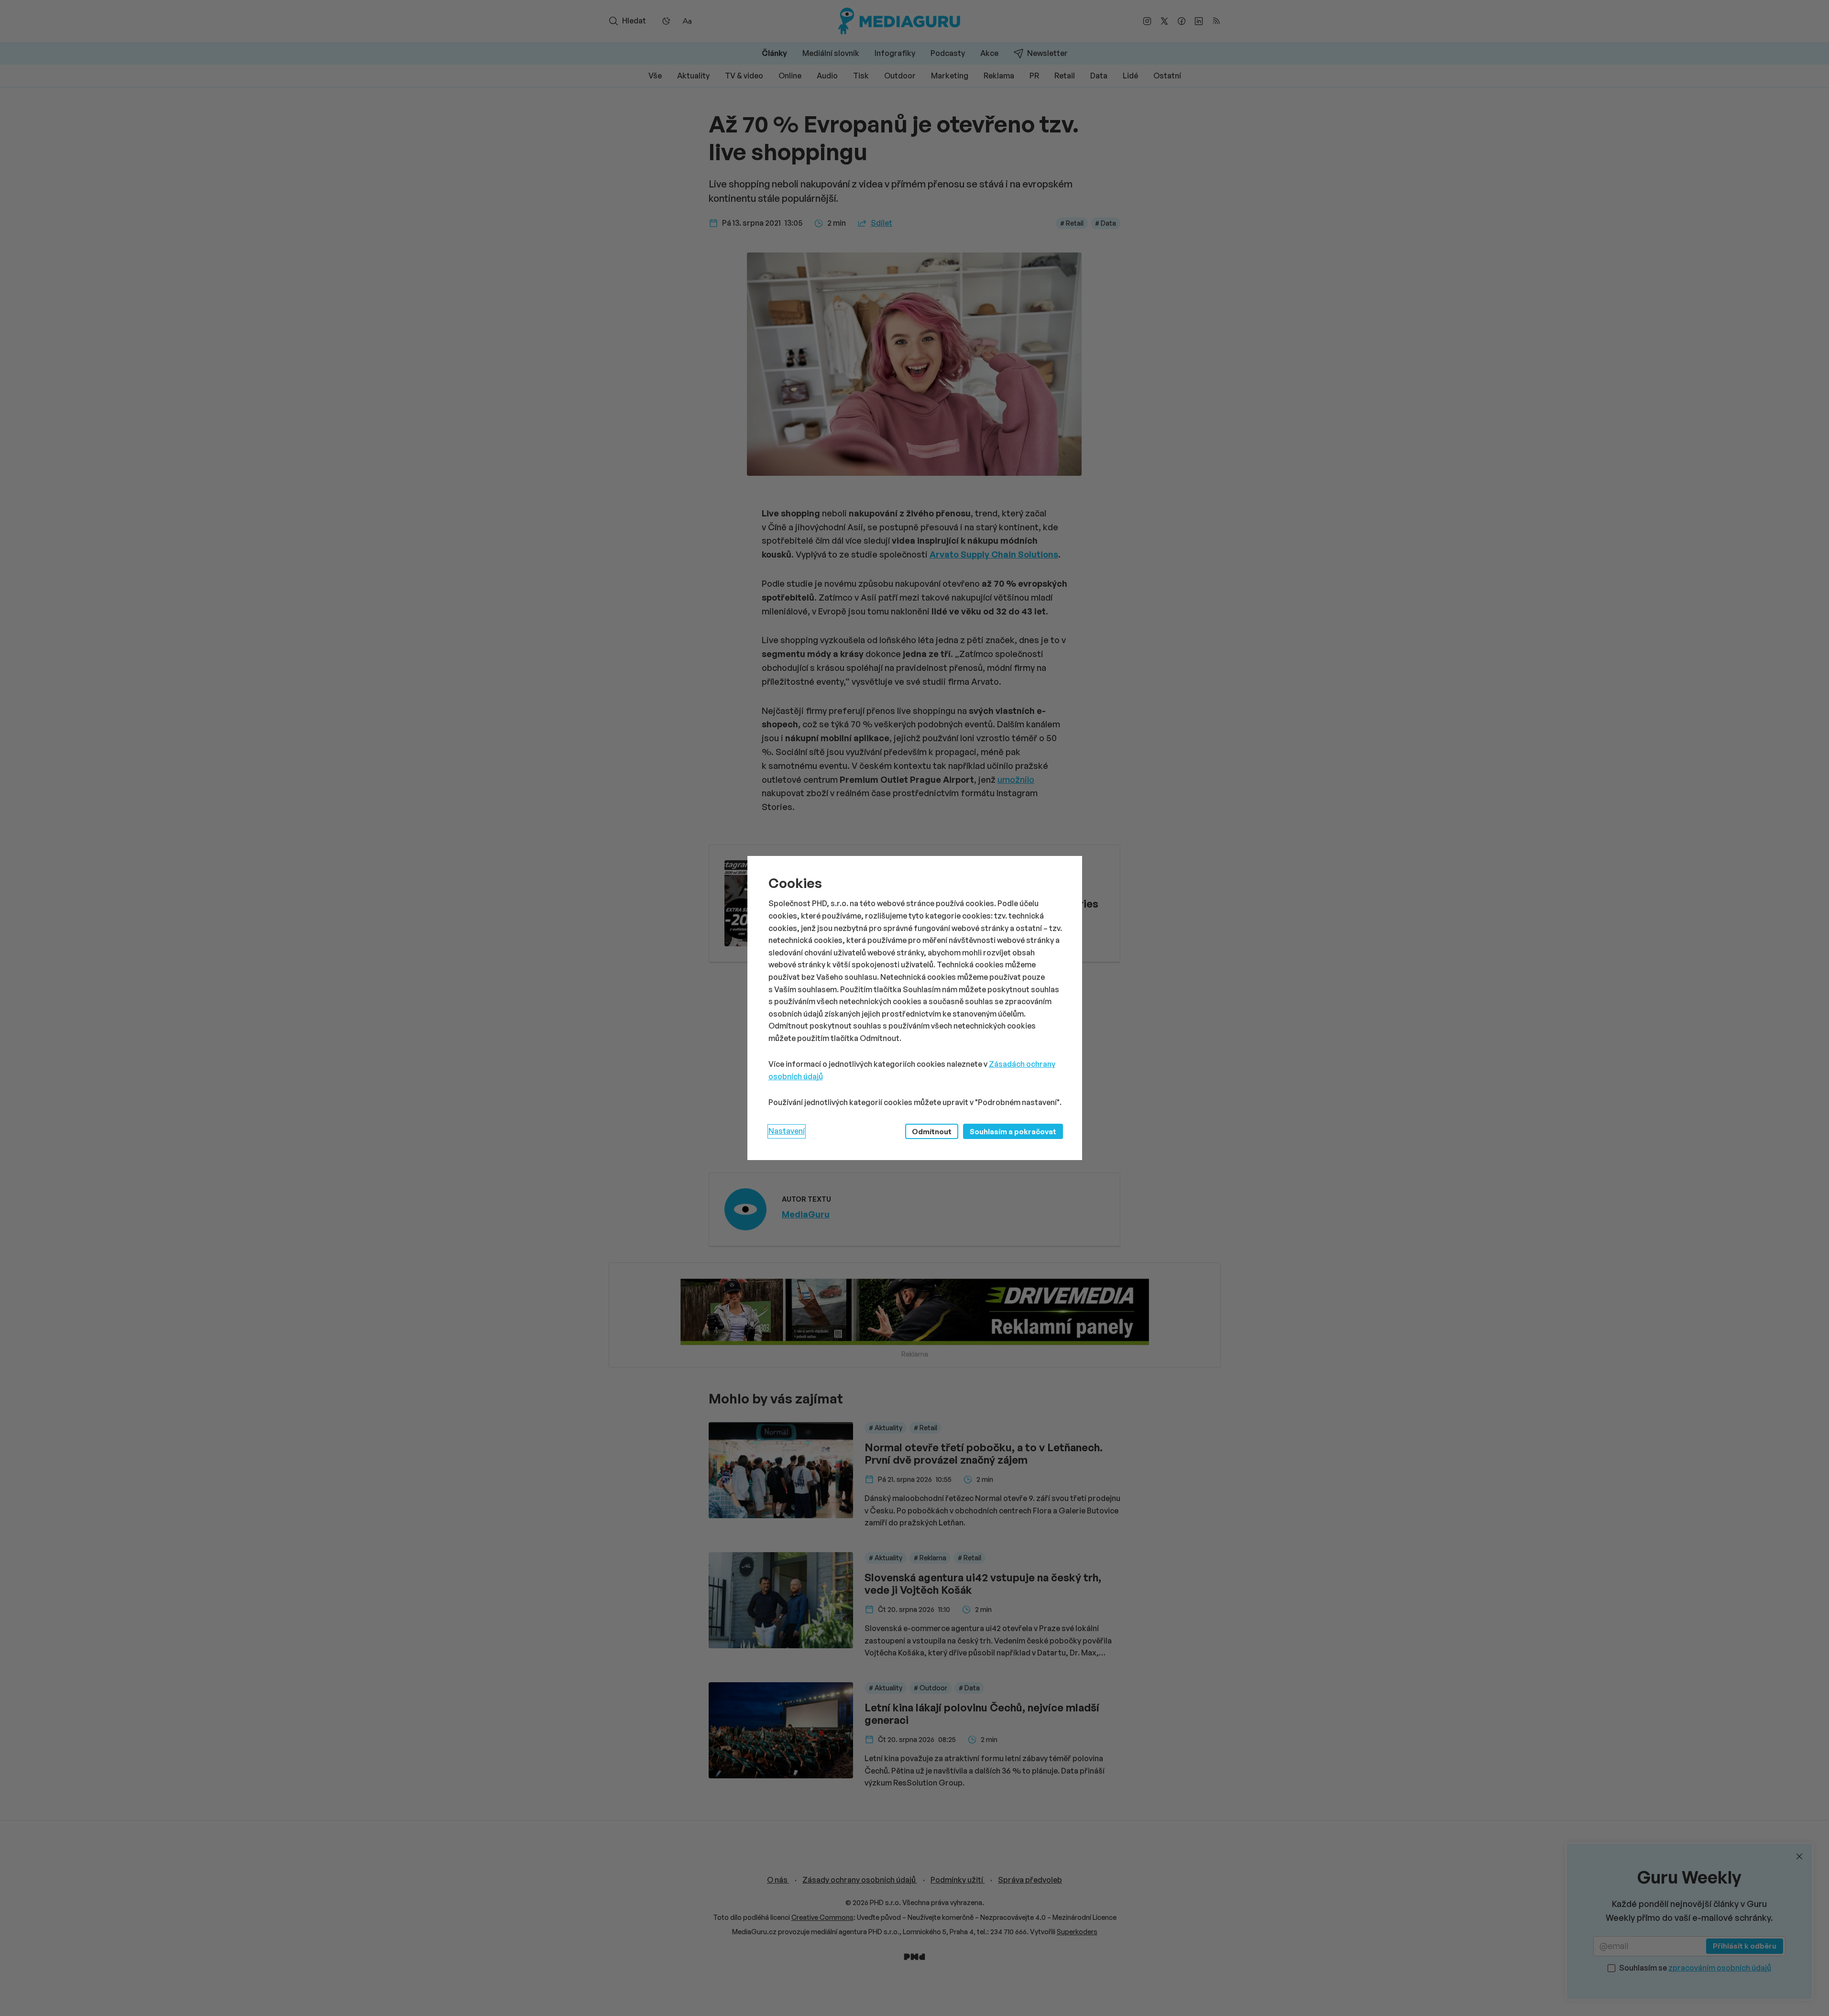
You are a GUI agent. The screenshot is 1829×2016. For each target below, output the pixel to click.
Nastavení (787, 1131)
